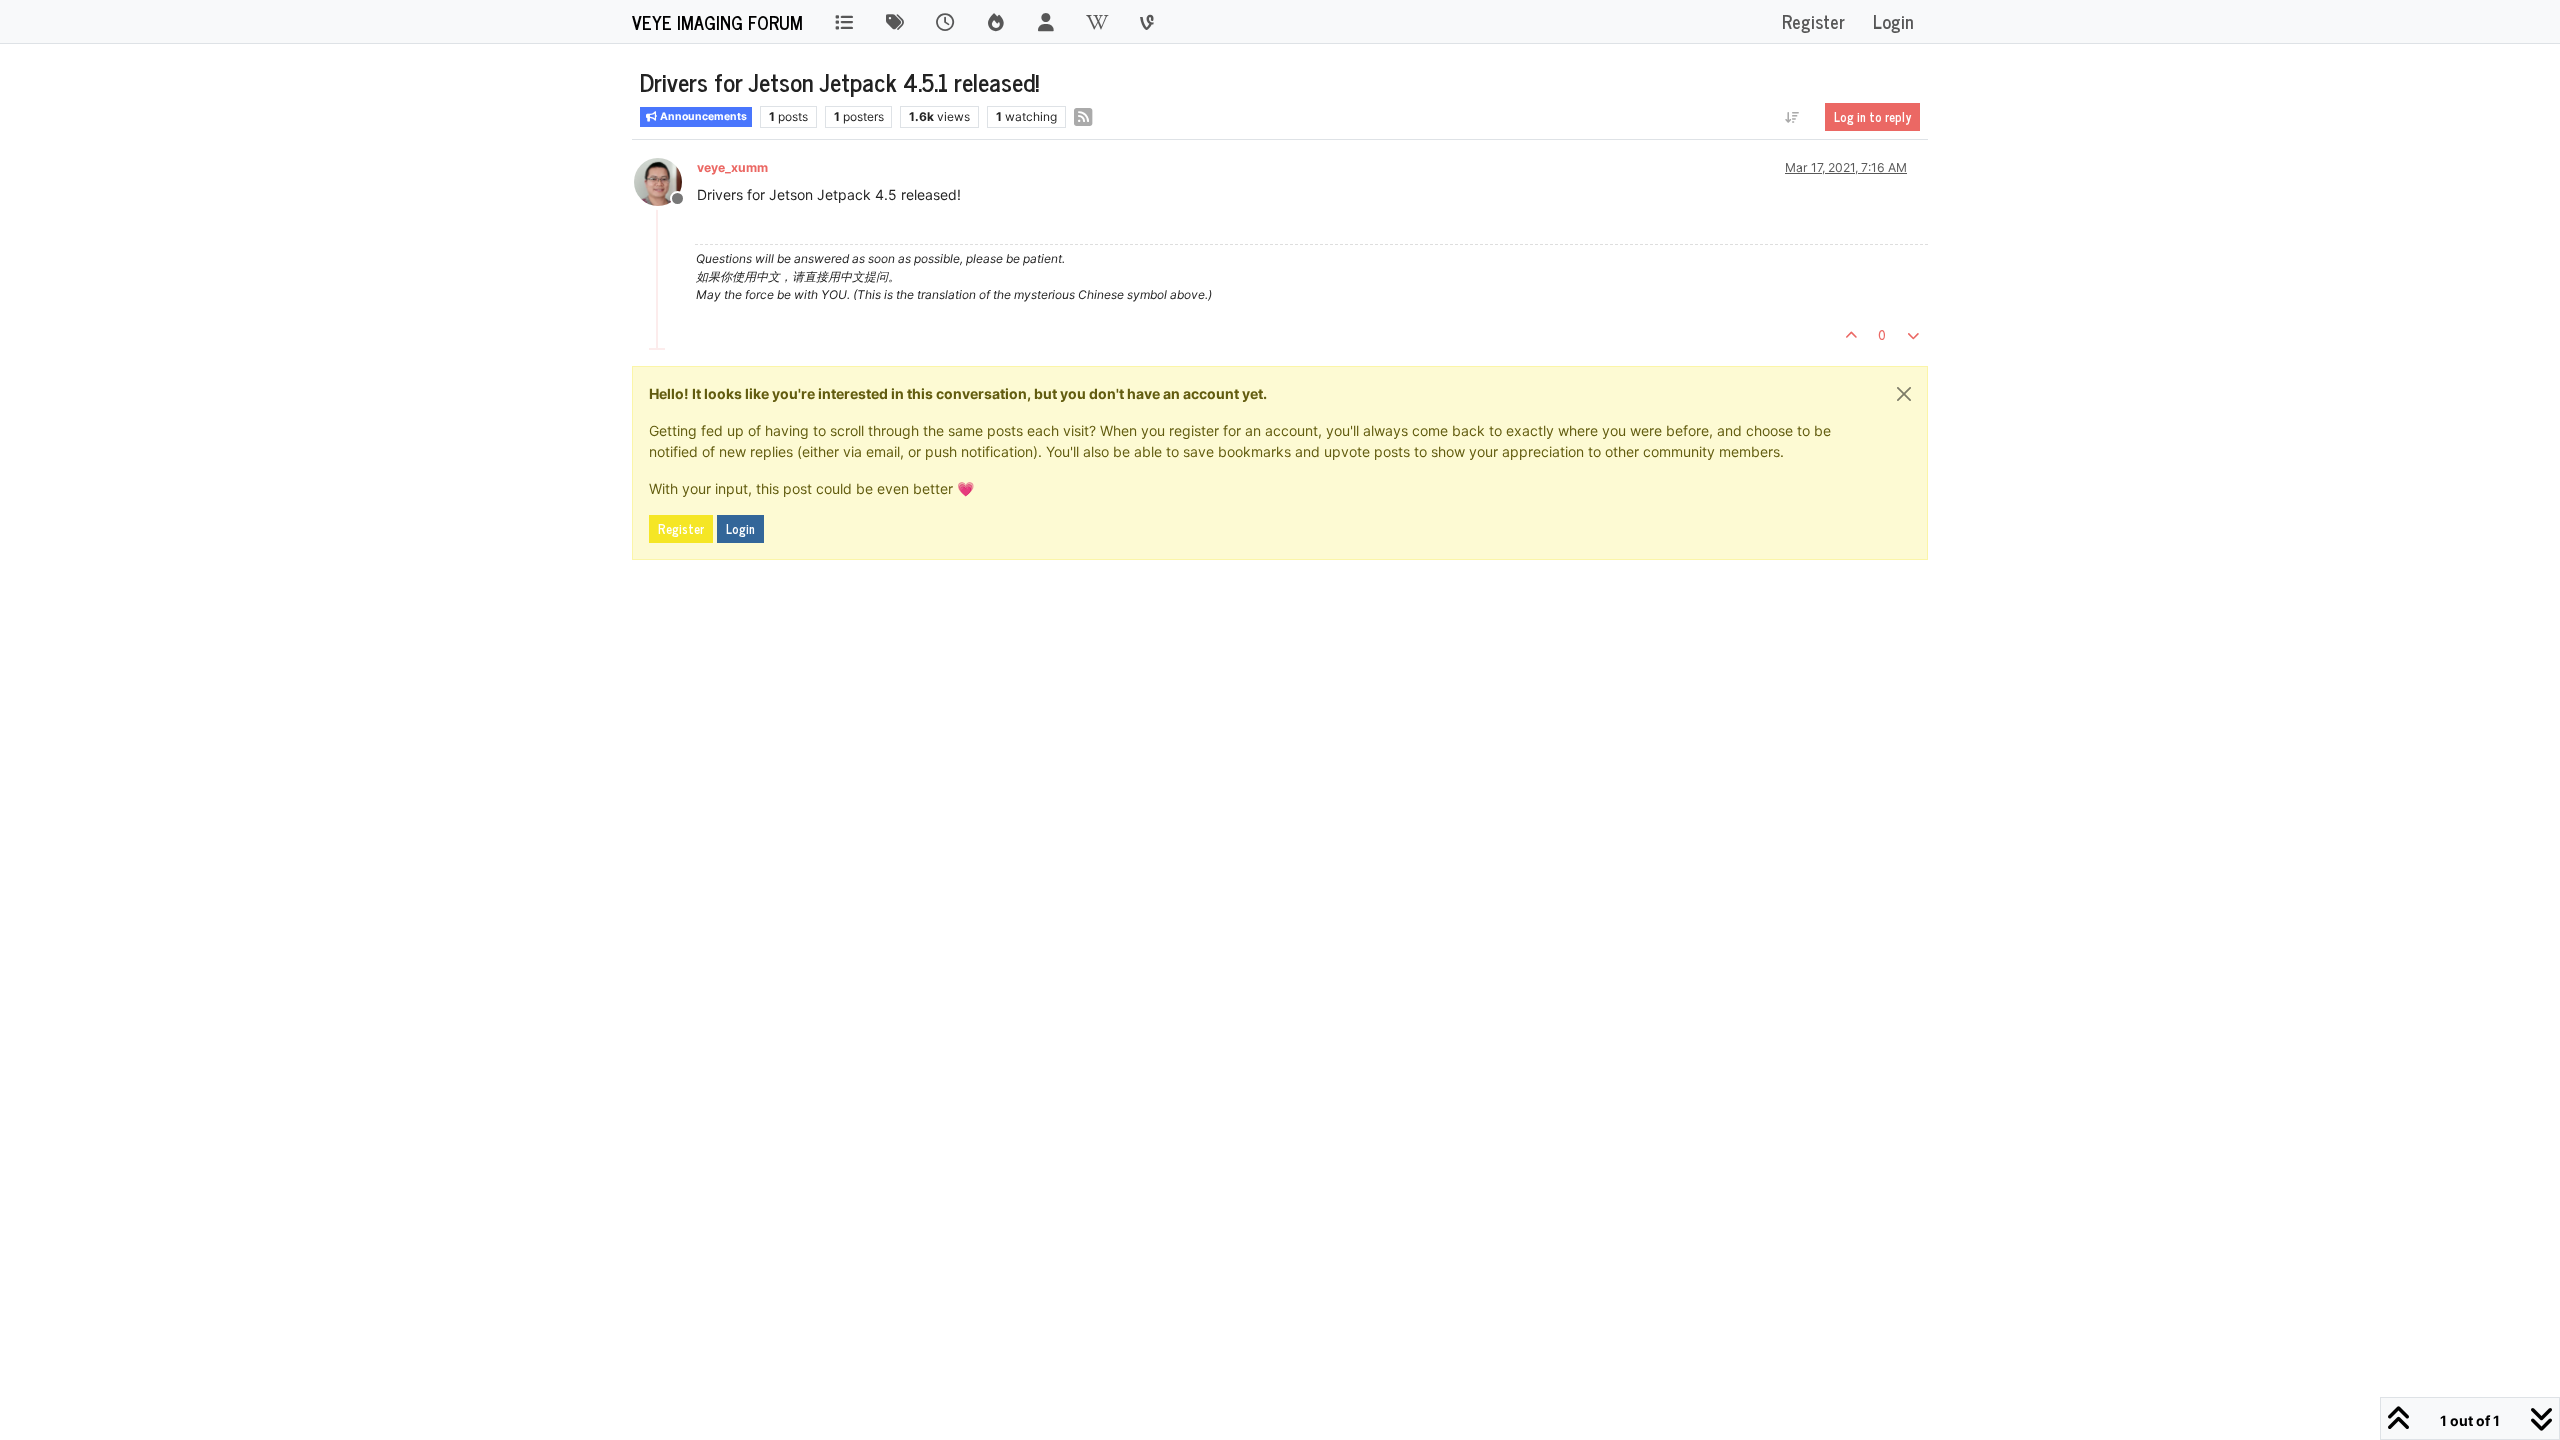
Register (681, 529)
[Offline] (665, 180)
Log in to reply (1872, 117)
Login (740, 529)
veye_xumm (732, 167)
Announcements (702, 116)
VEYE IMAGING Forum (717, 22)
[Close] (1904, 394)
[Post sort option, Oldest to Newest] (1792, 117)
